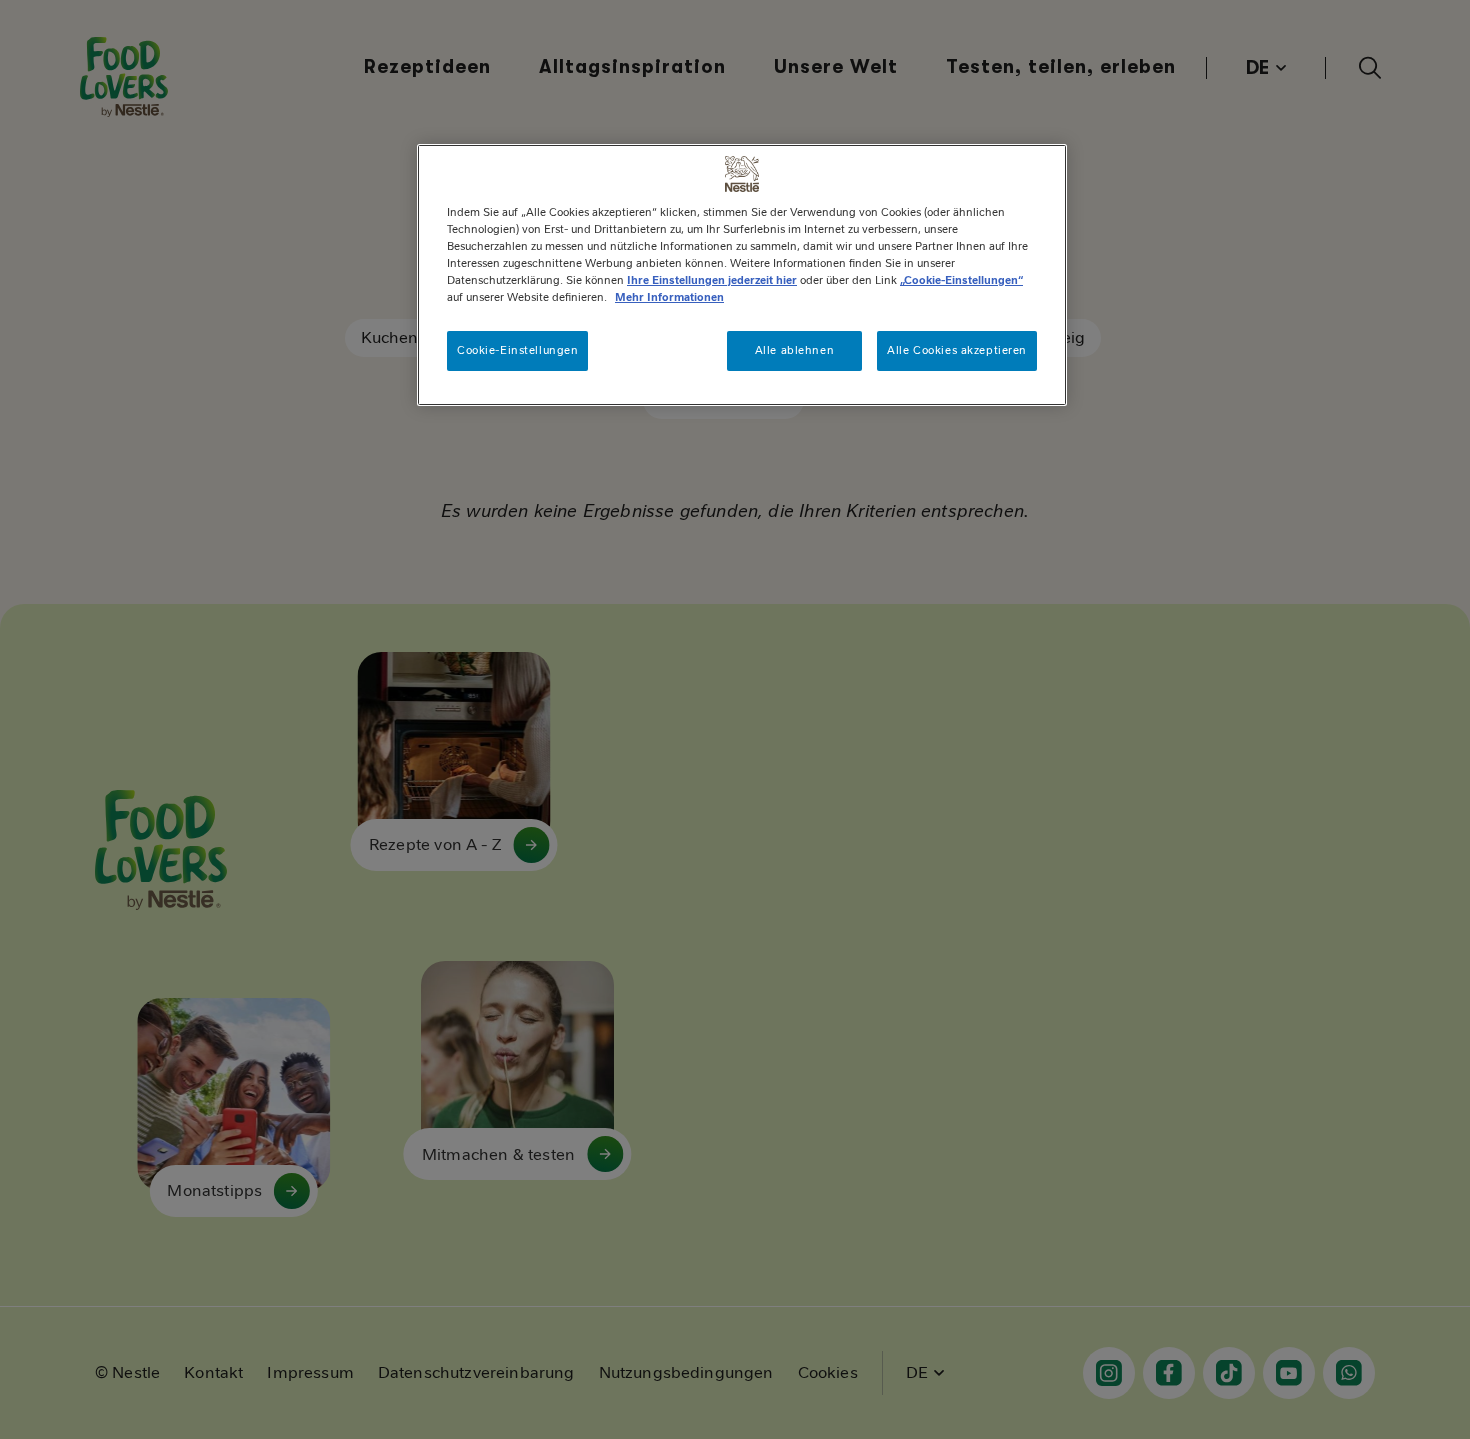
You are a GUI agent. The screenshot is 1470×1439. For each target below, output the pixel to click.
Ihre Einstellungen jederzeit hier (712, 280)
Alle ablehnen (794, 350)
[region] (742, 275)
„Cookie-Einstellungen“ (961, 280)
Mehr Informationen (669, 297)
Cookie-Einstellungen (517, 350)
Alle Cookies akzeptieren (957, 350)
